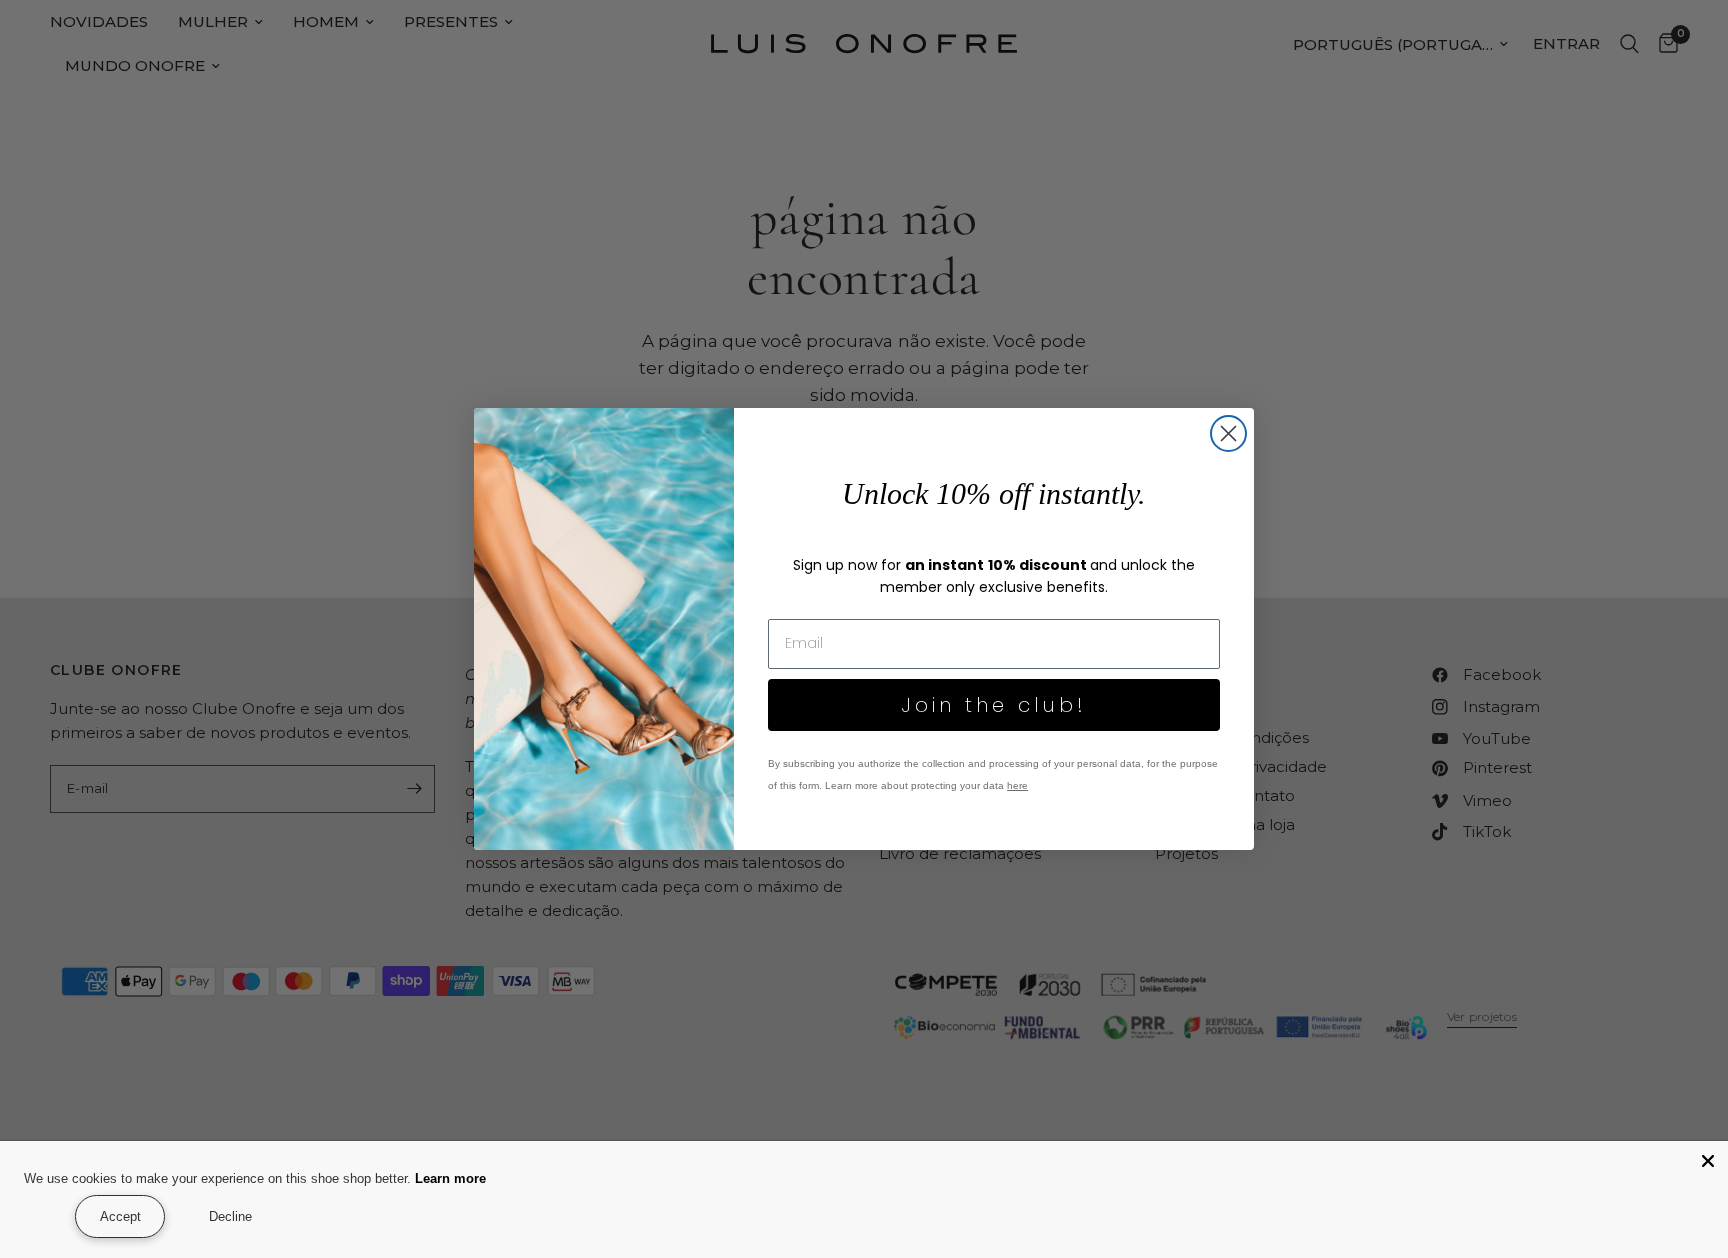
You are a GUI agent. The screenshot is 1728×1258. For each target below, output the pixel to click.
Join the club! (994, 705)
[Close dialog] (1228, 433)
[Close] (1708, 1161)
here (1017, 785)
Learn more (464, 1178)
